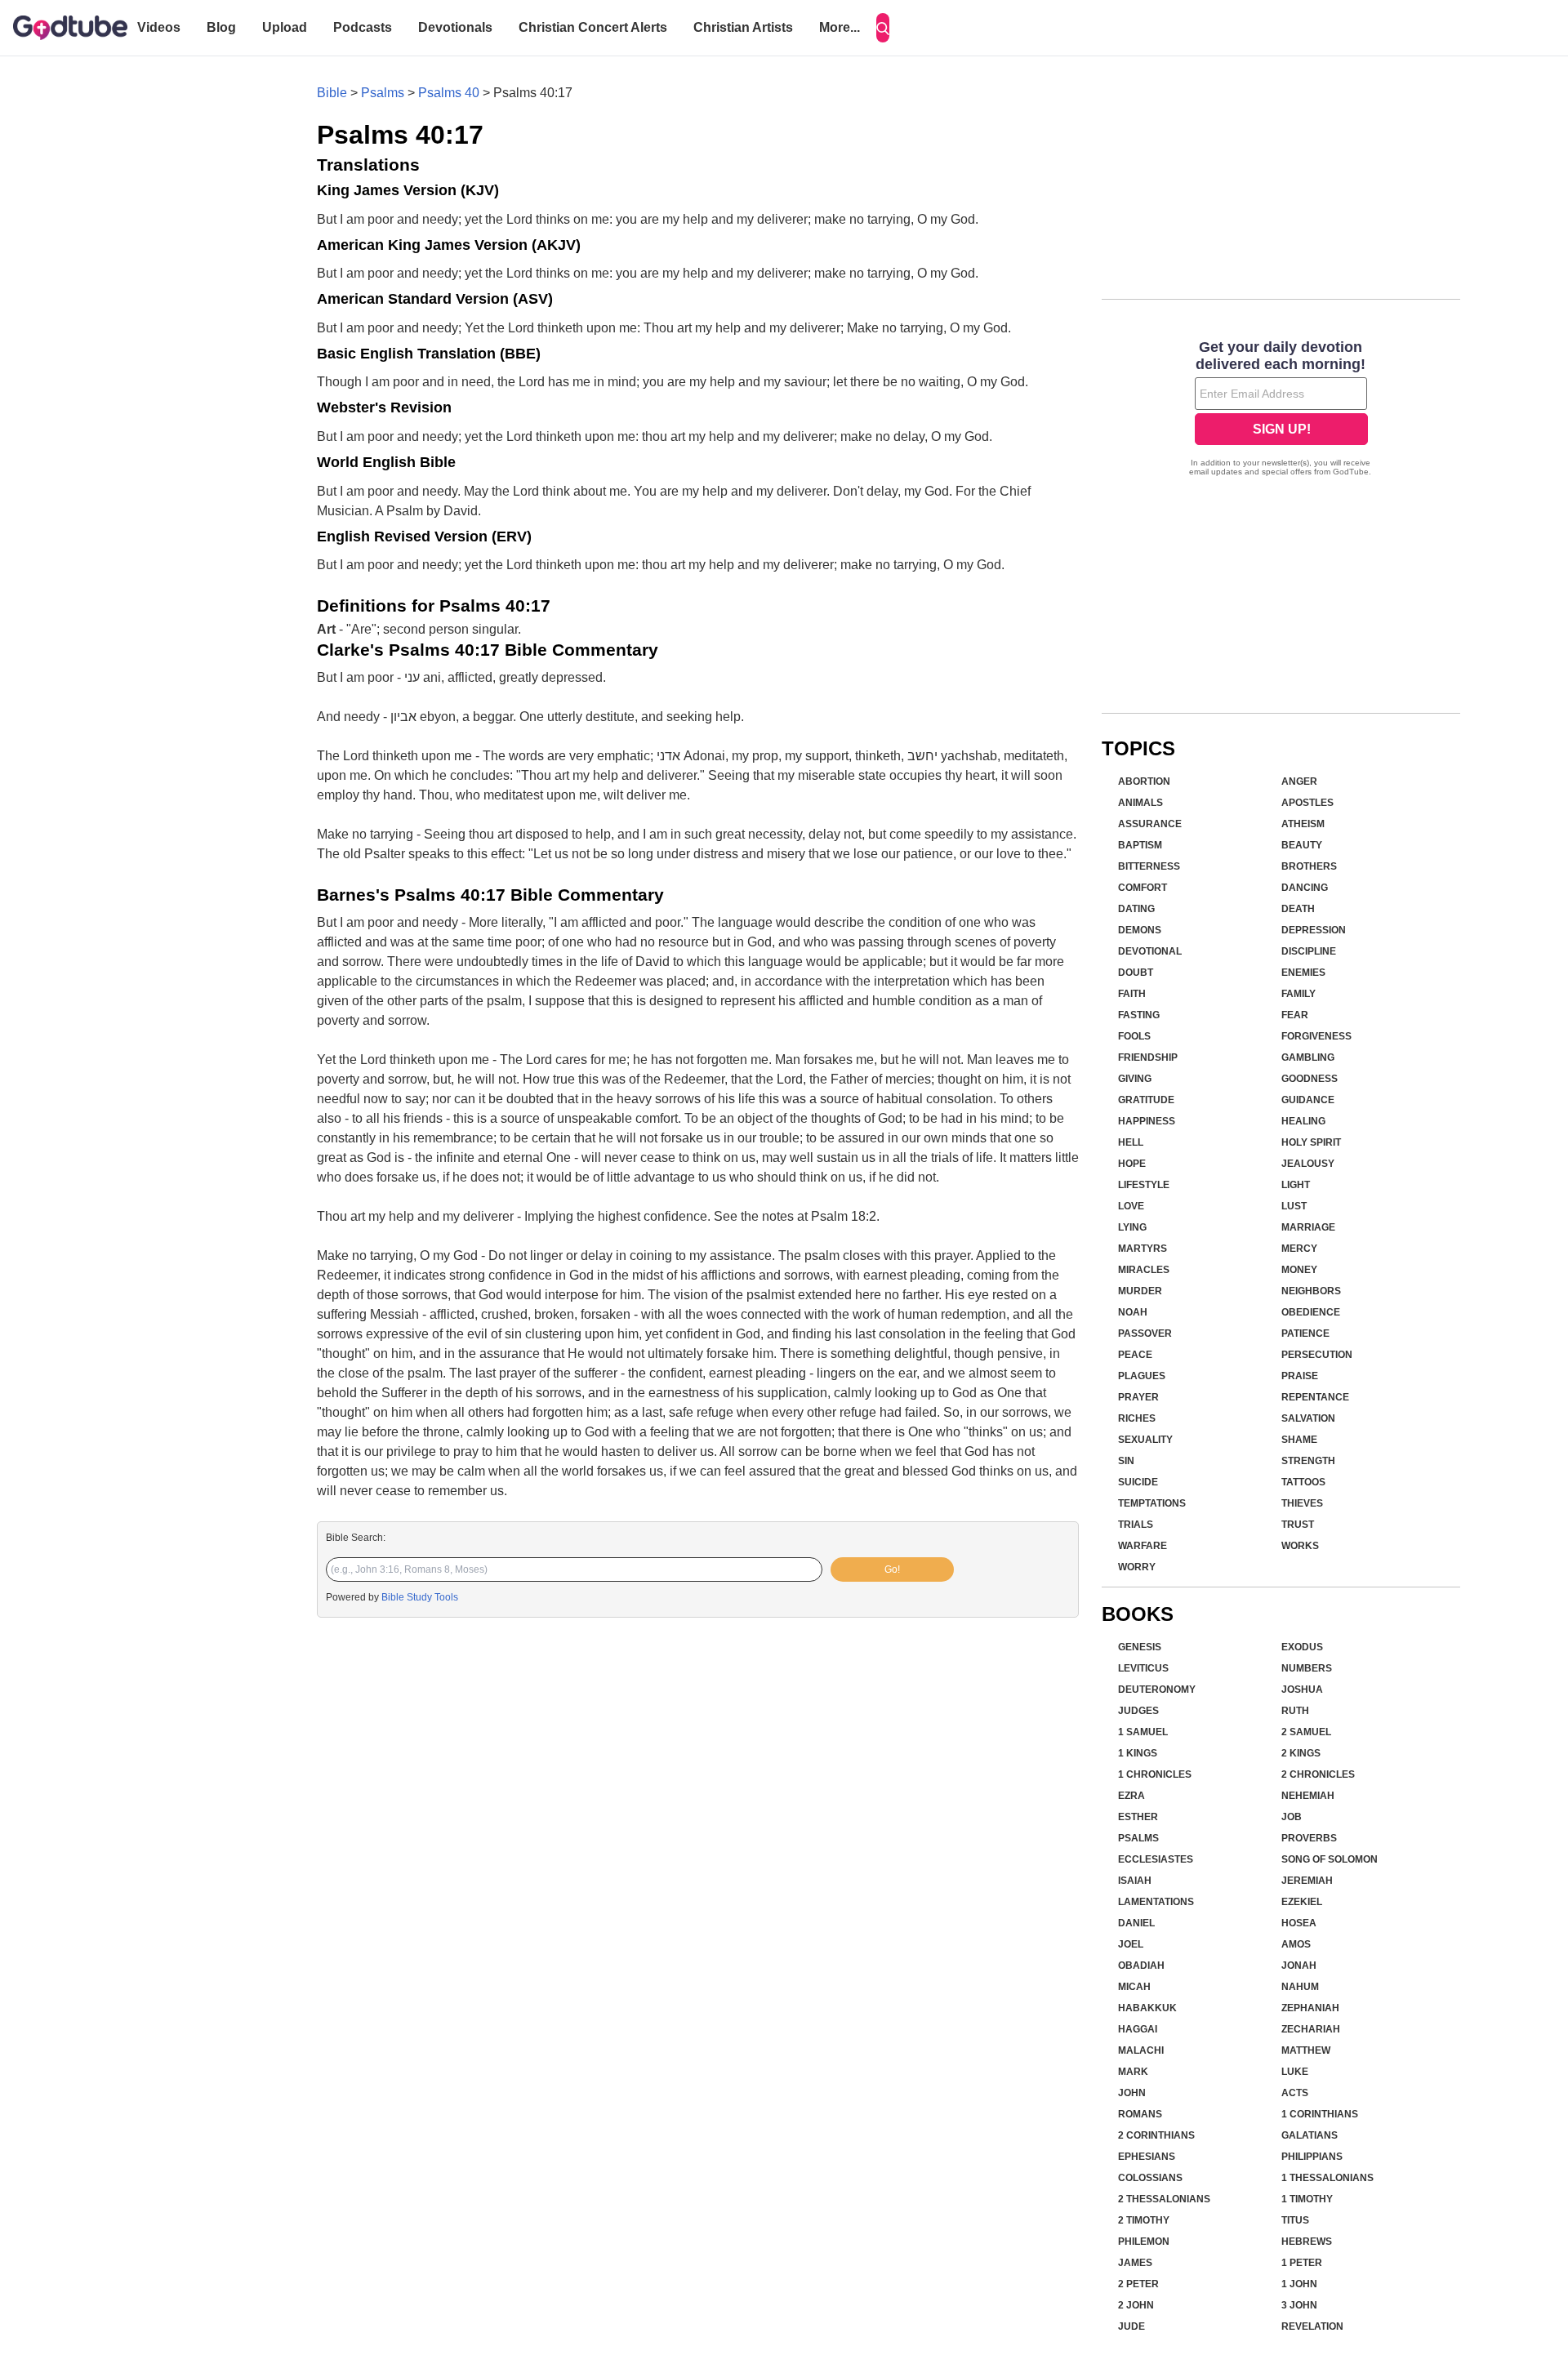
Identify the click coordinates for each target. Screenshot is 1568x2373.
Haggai (1138, 2029)
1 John (1299, 2284)
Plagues (1142, 1376)
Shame (1299, 1440)
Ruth (1295, 1711)
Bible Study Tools (420, 1597)
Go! (892, 1569)
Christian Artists (743, 27)
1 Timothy (1307, 2199)
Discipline (1309, 951)
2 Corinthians (1156, 2135)
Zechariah (1311, 2029)
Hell (1131, 1142)
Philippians (1312, 2157)
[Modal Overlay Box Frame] (1281, 410)
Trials (1136, 1525)
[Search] (883, 28)
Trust (1298, 1525)
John (1132, 2093)
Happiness (1147, 1121)
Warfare (1143, 1546)
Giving (1135, 1079)
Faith (1132, 994)
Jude (1131, 2326)
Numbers (1307, 1668)
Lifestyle (1144, 1185)
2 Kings (1301, 1753)
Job (1292, 1817)
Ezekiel (1302, 1902)
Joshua (1302, 1690)
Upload (285, 27)
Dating (1136, 909)
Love (1131, 1206)
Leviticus (1143, 1668)
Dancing (1305, 888)
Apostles (1307, 803)
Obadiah (1141, 1966)
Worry (1137, 1567)
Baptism (1140, 845)
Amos (1296, 1944)
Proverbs (1309, 1838)
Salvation (1308, 1418)
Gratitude (1146, 1100)
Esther (1138, 1817)
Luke (1295, 2072)
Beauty (1302, 845)
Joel (1131, 1944)
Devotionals (455, 27)
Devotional (1150, 951)
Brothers (1309, 866)
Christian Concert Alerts (593, 27)
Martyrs (1143, 1249)
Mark (1133, 2072)
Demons (1140, 930)
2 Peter (1138, 2284)
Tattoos (1303, 1482)
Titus (1295, 2220)
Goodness (1310, 1079)
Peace (1135, 1355)
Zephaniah (1310, 2008)
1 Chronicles (1155, 1774)
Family (1298, 994)
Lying (1132, 1227)
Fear (1295, 1015)
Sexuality (1145, 1440)
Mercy (1299, 1249)
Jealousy (1308, 1164)
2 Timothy (1144, 2220)
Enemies (1303, 973)
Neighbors (1311, 1291)
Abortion (1144, 781)
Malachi (1141, 2050)
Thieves (1302, 1503)
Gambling (1308, 1057)
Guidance (1308, 1100)
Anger (1299, 781)
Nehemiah (1308, 1796)
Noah (1133, 1312)
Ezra (1131, 1796)
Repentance (1315, 1397)
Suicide (1138, 1482)
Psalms (383, 93)
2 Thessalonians (1164, 2199)
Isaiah (1135, 1881)
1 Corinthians (1320, 2114)
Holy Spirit (1311, 1142)
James (1135, 2263)
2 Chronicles (1318, 1774)
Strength (1308, 1461)
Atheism (1303, 824)
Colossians (1150, 2178)
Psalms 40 (449, 93)
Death (1298, 909)
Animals (1140, 803)
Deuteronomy (1157, 1690)
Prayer (1138, 1397)
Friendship (1148, 1057)
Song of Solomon (1330, 1859)
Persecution (1317, 1355)
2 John (1136, 2305)
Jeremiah (1307, 1881)
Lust (1294, 1206)
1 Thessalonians (1327, 2178)
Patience (1305, 1333)
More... (840, 27)
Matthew (1306, 2050)
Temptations (1152, 1503)
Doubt (1136, 973)
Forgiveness (1316, 1036)
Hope (1132, 1164)
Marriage (1308, 1227)
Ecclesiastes (1156, 1859)
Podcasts (363, 27)
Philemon (1144, 2242)
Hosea (1299, 1923)
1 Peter (1302, 2263)
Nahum (1300, 1987)
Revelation (1312, 2326)
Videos (159, 27)
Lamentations (1156, 1902)
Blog (221, 27)
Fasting (1139, 1015)
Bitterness (1149, 866)
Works (1300, 1546)
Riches (1137, 1418)
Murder (1140, 1291)
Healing (1303, 1121)
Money (1299, 1270)
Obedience (1311, 1312)
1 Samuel (1143, 1732)
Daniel (1136, 1923)
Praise (1300, 1376)
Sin (1126, 1461)
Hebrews (1307, 2242)
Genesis (1140, 1647)
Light (1296, 1185)
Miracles (1144, 1270)
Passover (1145, 1333)
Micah (1134, 1987)
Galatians (1310, 2135)
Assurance (1150, 824)
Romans (1140, 2114)
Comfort (1143, 888)
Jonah (1299, 1966)
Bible (332, 93)
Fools (1134, 1036)
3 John (1299, 2305)
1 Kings (1138, 1753)
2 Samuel (1306, 1732)
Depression (1314, 930)
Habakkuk (1147, 2008)
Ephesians (1147, 2157)
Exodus (1302, 1647)
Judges (1138, 1711)
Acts (1295, 2093)
